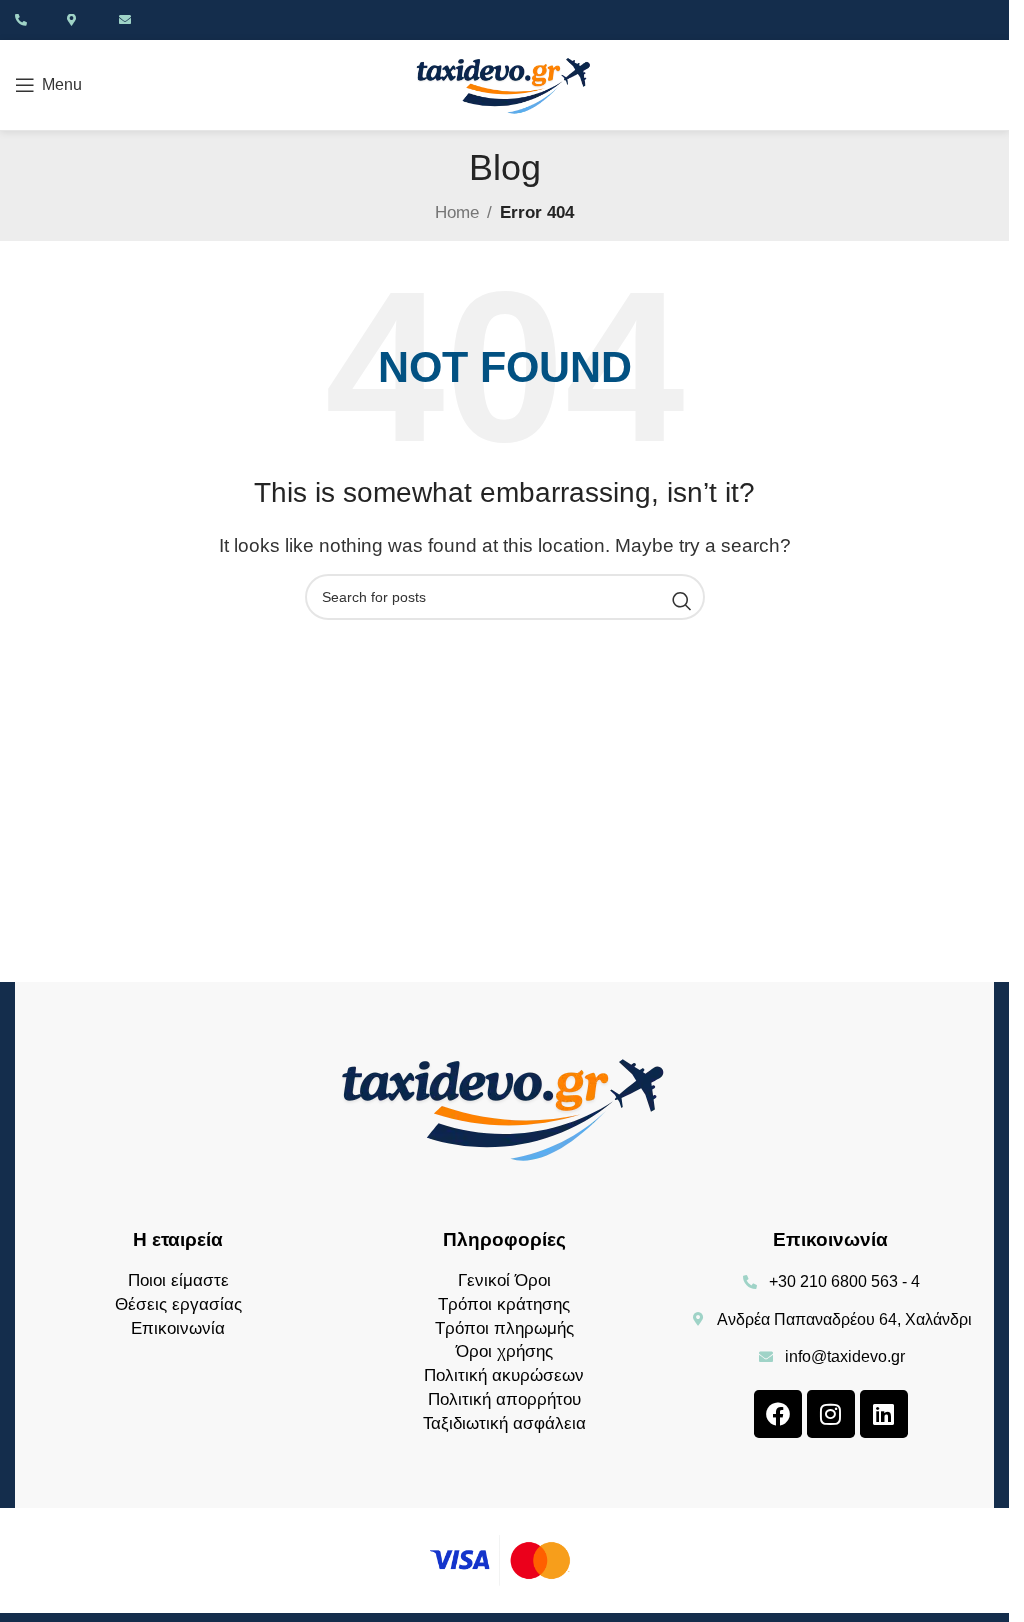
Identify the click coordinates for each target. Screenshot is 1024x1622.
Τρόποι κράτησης (504, 1304)
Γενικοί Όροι (504, 1280)
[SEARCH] (682, 601)
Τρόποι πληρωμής (504, 1328)
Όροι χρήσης (504, 1351)
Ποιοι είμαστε (178, 1280)
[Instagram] (831, 1414)
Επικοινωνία (178, 1328)
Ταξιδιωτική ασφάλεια (504, 1423)
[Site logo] (505, 83)
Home (457, 212)
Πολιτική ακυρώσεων (504, 1375)
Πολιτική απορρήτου (504, 1399)
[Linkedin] (884, 1414)
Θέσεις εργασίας (178, 1304)
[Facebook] (778, 1414)
